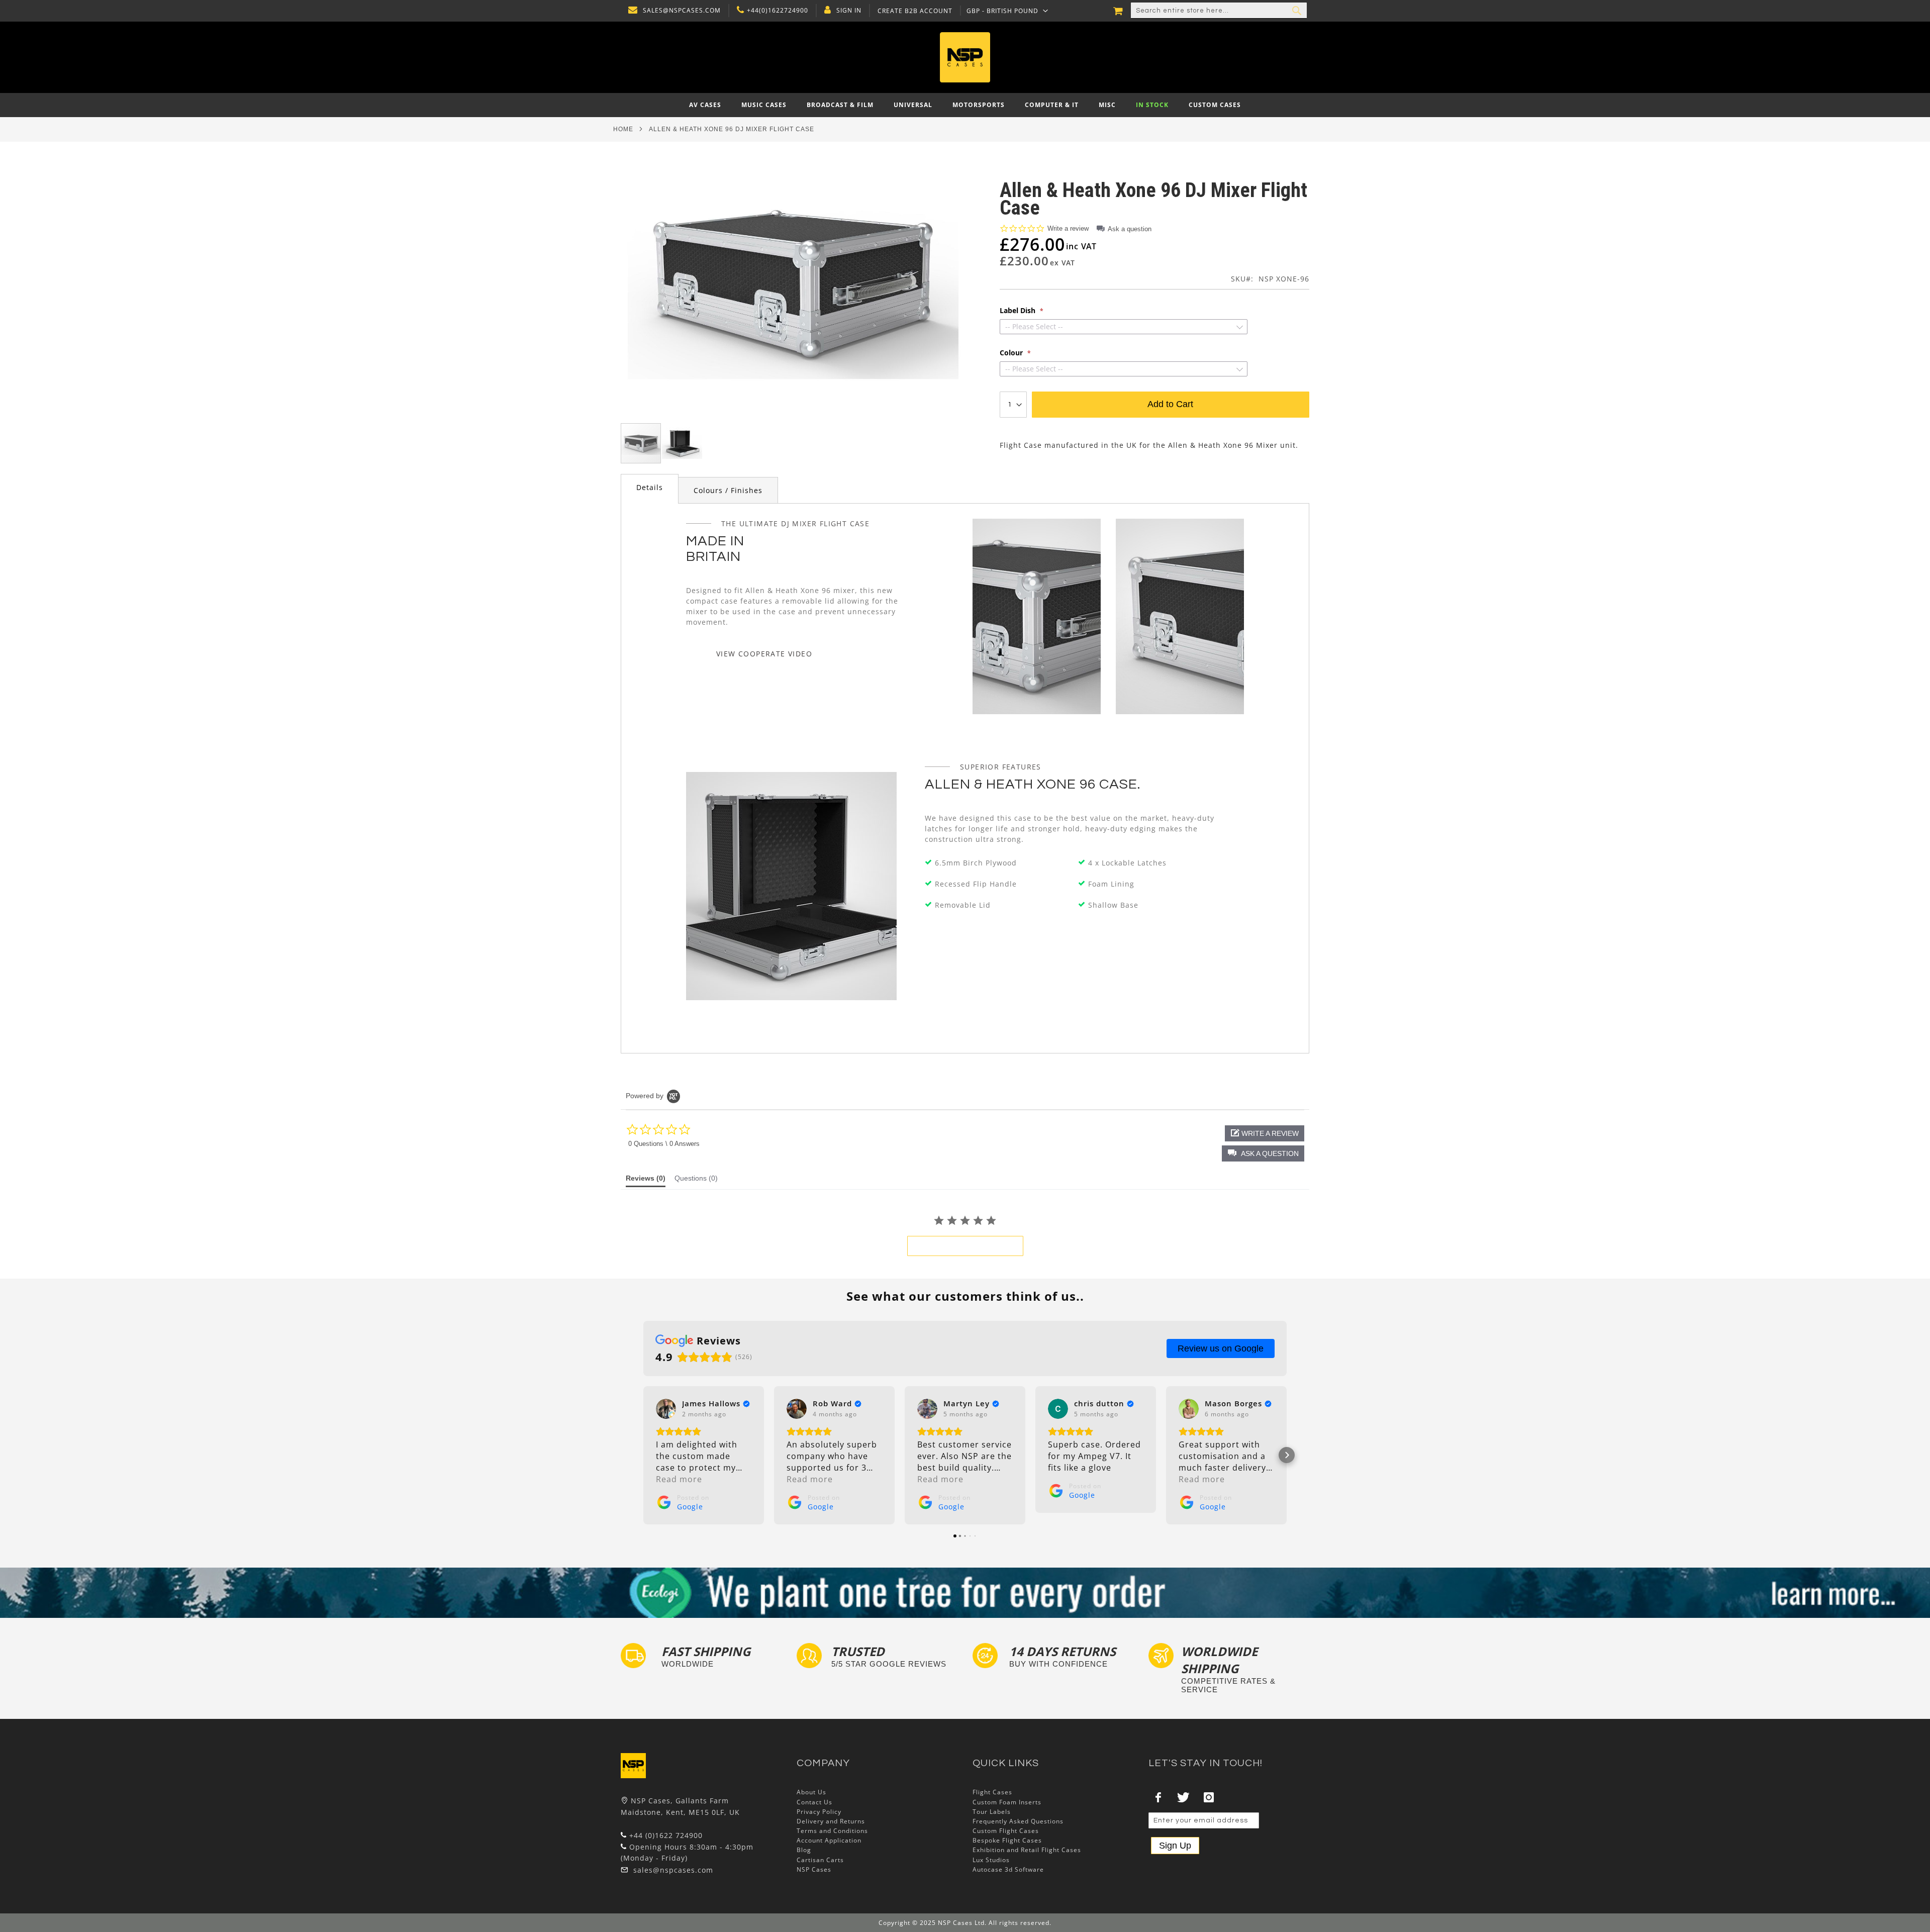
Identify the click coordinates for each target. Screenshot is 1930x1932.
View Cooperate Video (764, 654)
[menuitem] (705, 105)
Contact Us (814, 1802)
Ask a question (1130, 229)
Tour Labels (992, 1812)
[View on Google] (666, 1409)
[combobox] (1219, 11)
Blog (804, 1850)
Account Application (829, 1840)
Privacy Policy (819, 1812)
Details (650, 487)
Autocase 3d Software (1008, 1869)
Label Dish (1019, 311)
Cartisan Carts (820, 1860)
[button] (1007, 11)
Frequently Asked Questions (1018, 1821)
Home (623, 129)
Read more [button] (679, 1479)
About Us (811, 1792)
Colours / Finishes (728, 490)
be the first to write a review (965, 1246)
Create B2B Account (915, 11)
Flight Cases (992, 1792)
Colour (1012, 353)
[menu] (965, 105)
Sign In (849, 11)
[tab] (650, 489)
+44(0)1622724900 (778, 11)
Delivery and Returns (831, 1821)
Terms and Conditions (832, 1831)
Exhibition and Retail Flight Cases (1027, 1850)
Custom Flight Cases (1006, 1831)
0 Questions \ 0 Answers (664, 1144)
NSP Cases (814, 1869)
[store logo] (965, 57)
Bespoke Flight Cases (1007, 1840)
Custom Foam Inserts (1007, 1802)
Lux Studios (991, 1860)
